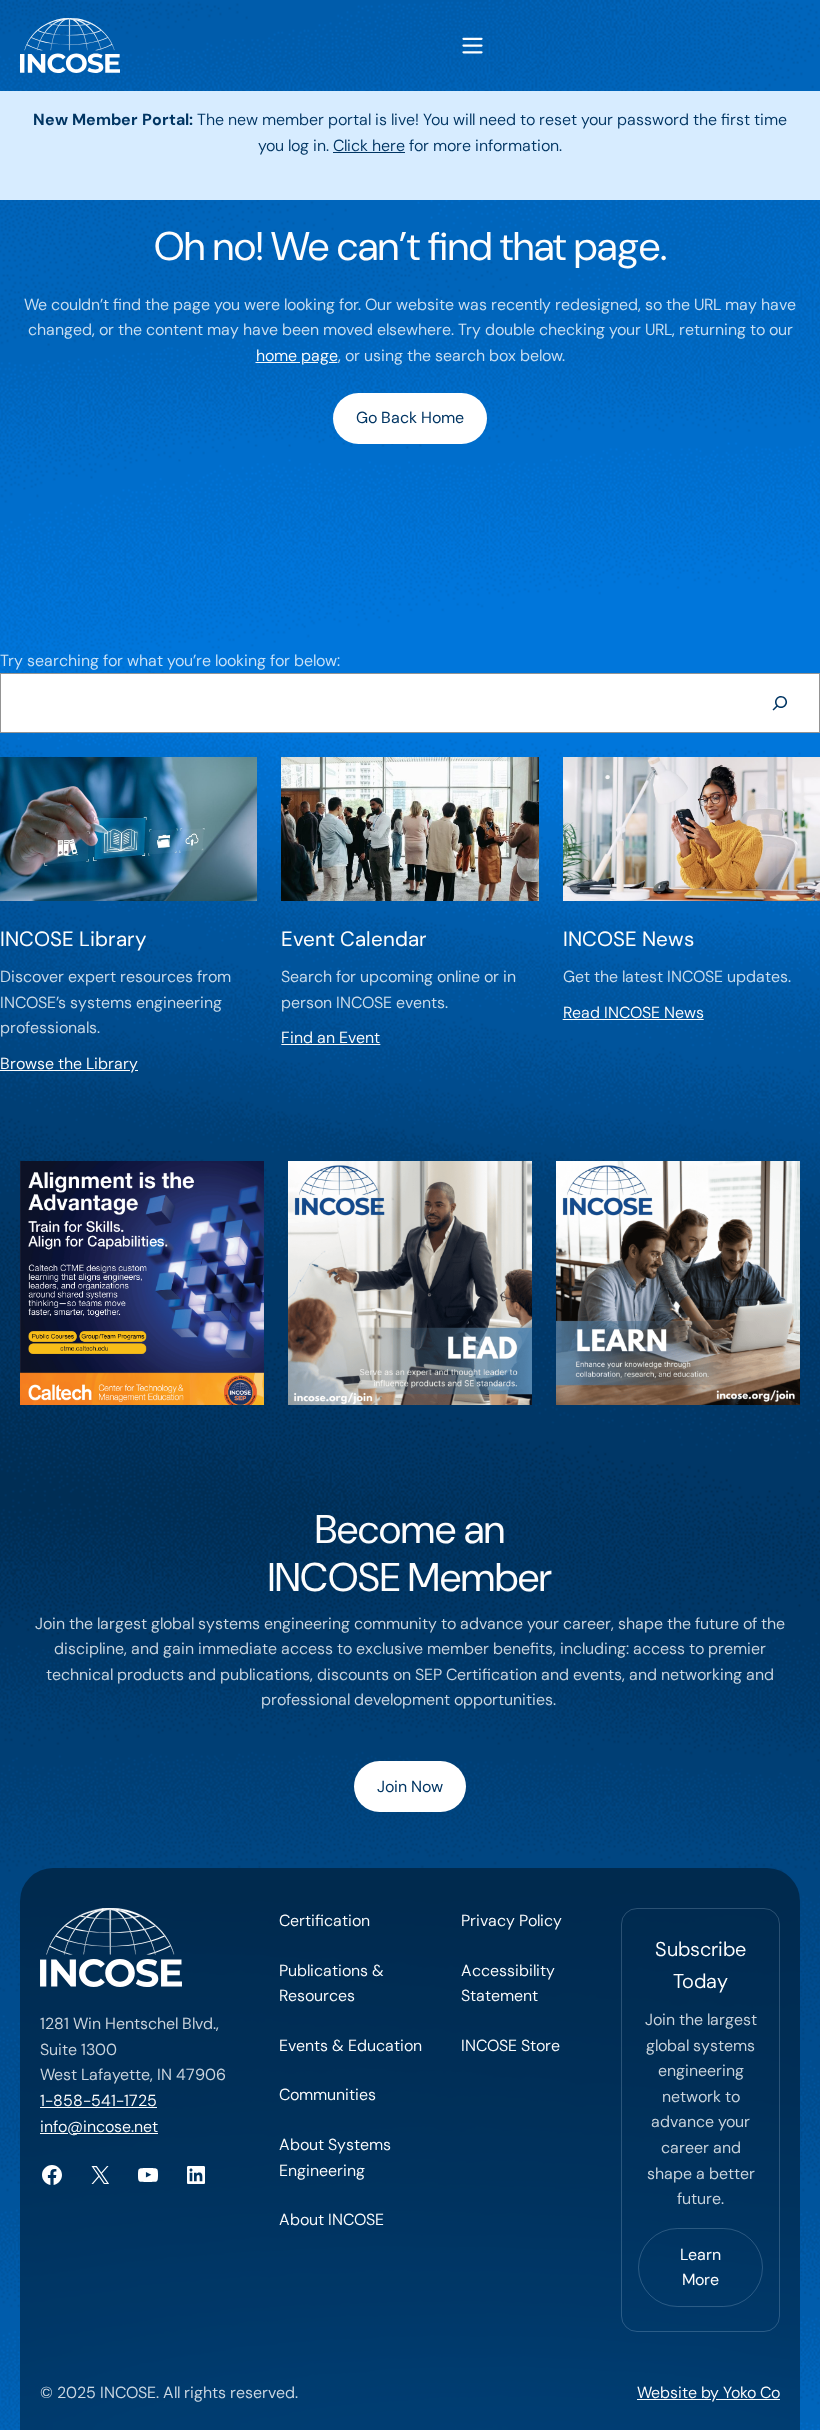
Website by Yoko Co (708, 2392)
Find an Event (330, 1037)
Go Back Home (410, 417)
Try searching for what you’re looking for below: (170, 660)
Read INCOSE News (633, 1012)
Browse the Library (69, 1063)
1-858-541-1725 (98, 2100)
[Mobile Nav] (472, 45)
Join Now (410, 1786)
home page (297, 355)
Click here (369, 145)
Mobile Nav (472, 45)
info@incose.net (99, 2126)
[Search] (779, 702)
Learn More (700, 2267)
